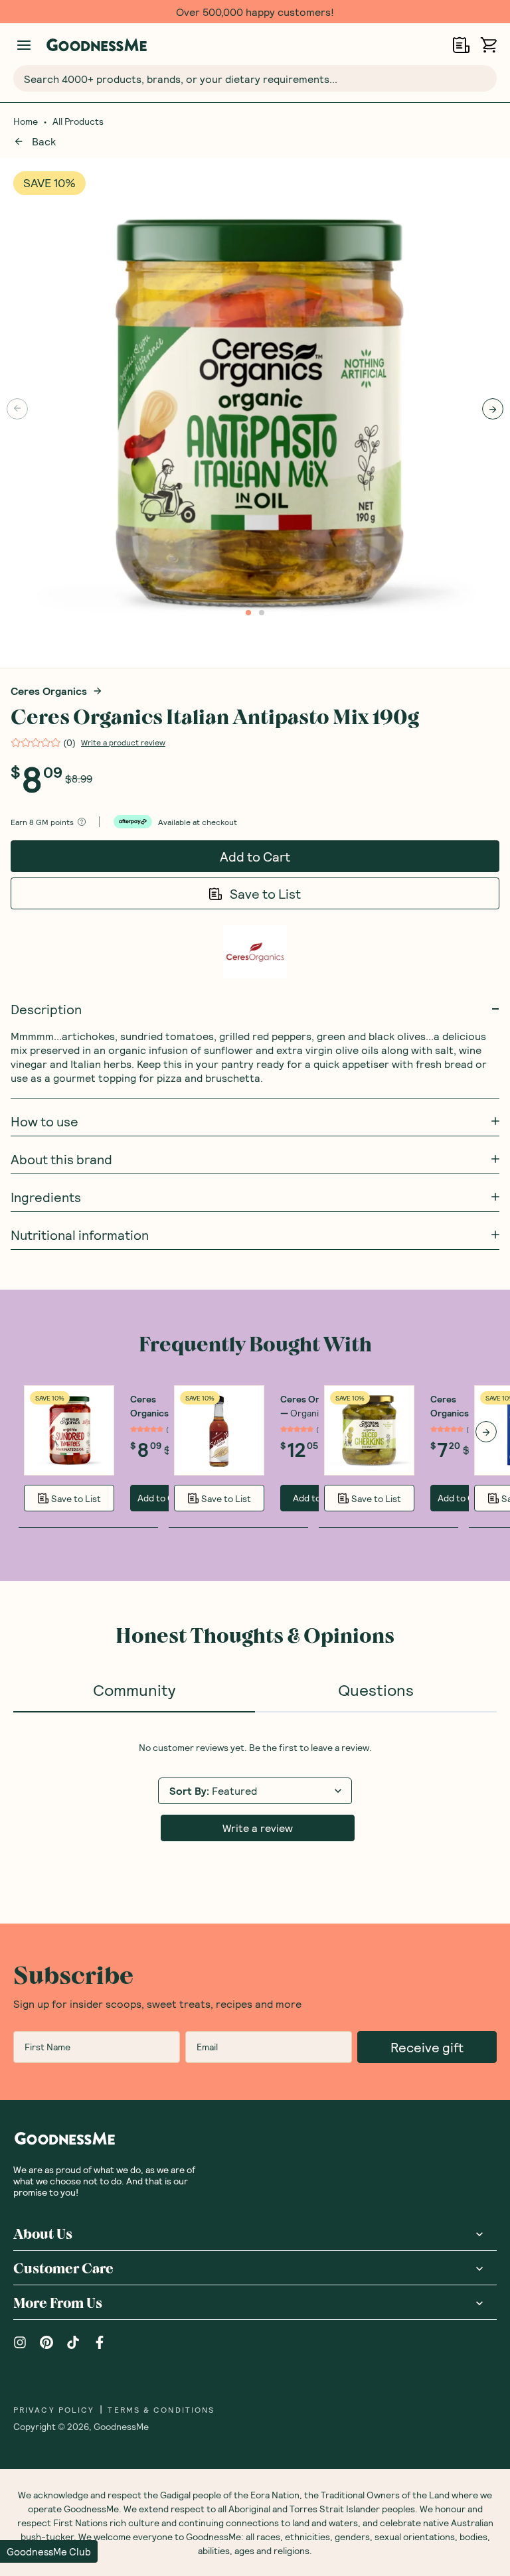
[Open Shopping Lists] (461, 45)
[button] (49, 2551)
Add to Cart (255, 856)
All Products (78, 121)
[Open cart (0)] (488, 45)
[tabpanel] (255, 1791)
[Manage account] (24, 45)
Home (26, 121)
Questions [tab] (376, 1690)
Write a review (258, 1828)
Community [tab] (134, 1690)
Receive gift (427, 2047)
